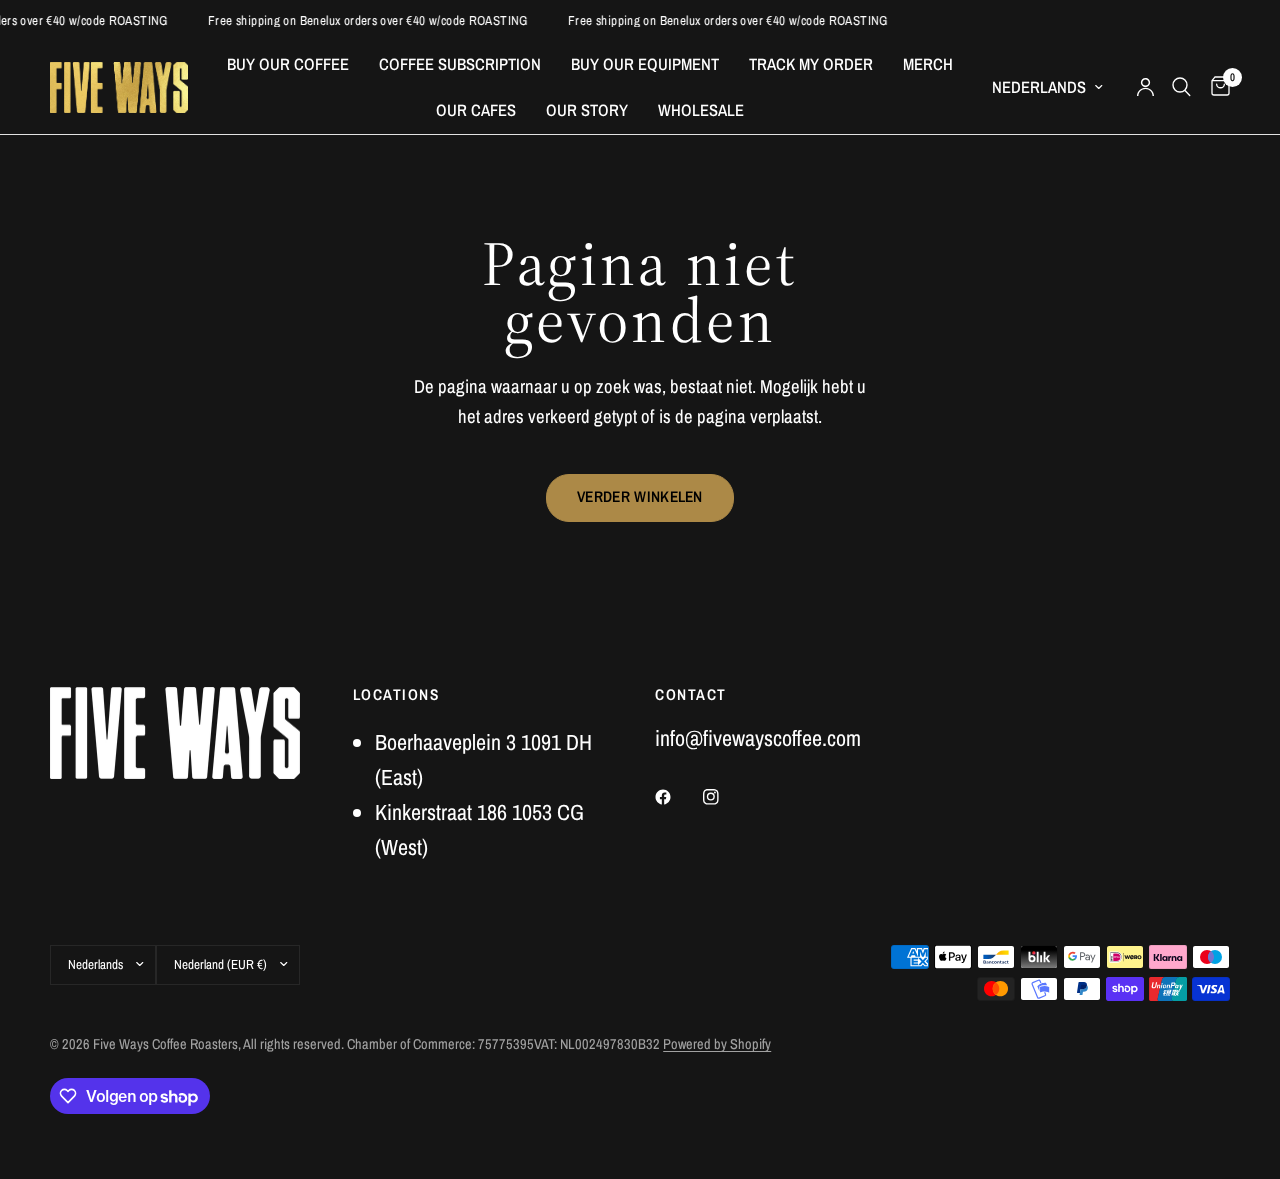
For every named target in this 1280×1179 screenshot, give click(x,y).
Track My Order (811, 64)
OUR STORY (587, 110)
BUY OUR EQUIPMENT (645, 64)
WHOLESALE (701, 110)
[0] (1215, 87)
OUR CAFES (476, 110)
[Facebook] (677, 797)
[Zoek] (1181, 87)
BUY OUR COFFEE (288, 64)
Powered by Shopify (717, 1043)
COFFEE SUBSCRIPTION (460, 64)
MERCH (928, 64)
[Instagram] (725, 797)
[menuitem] (288, 64)
